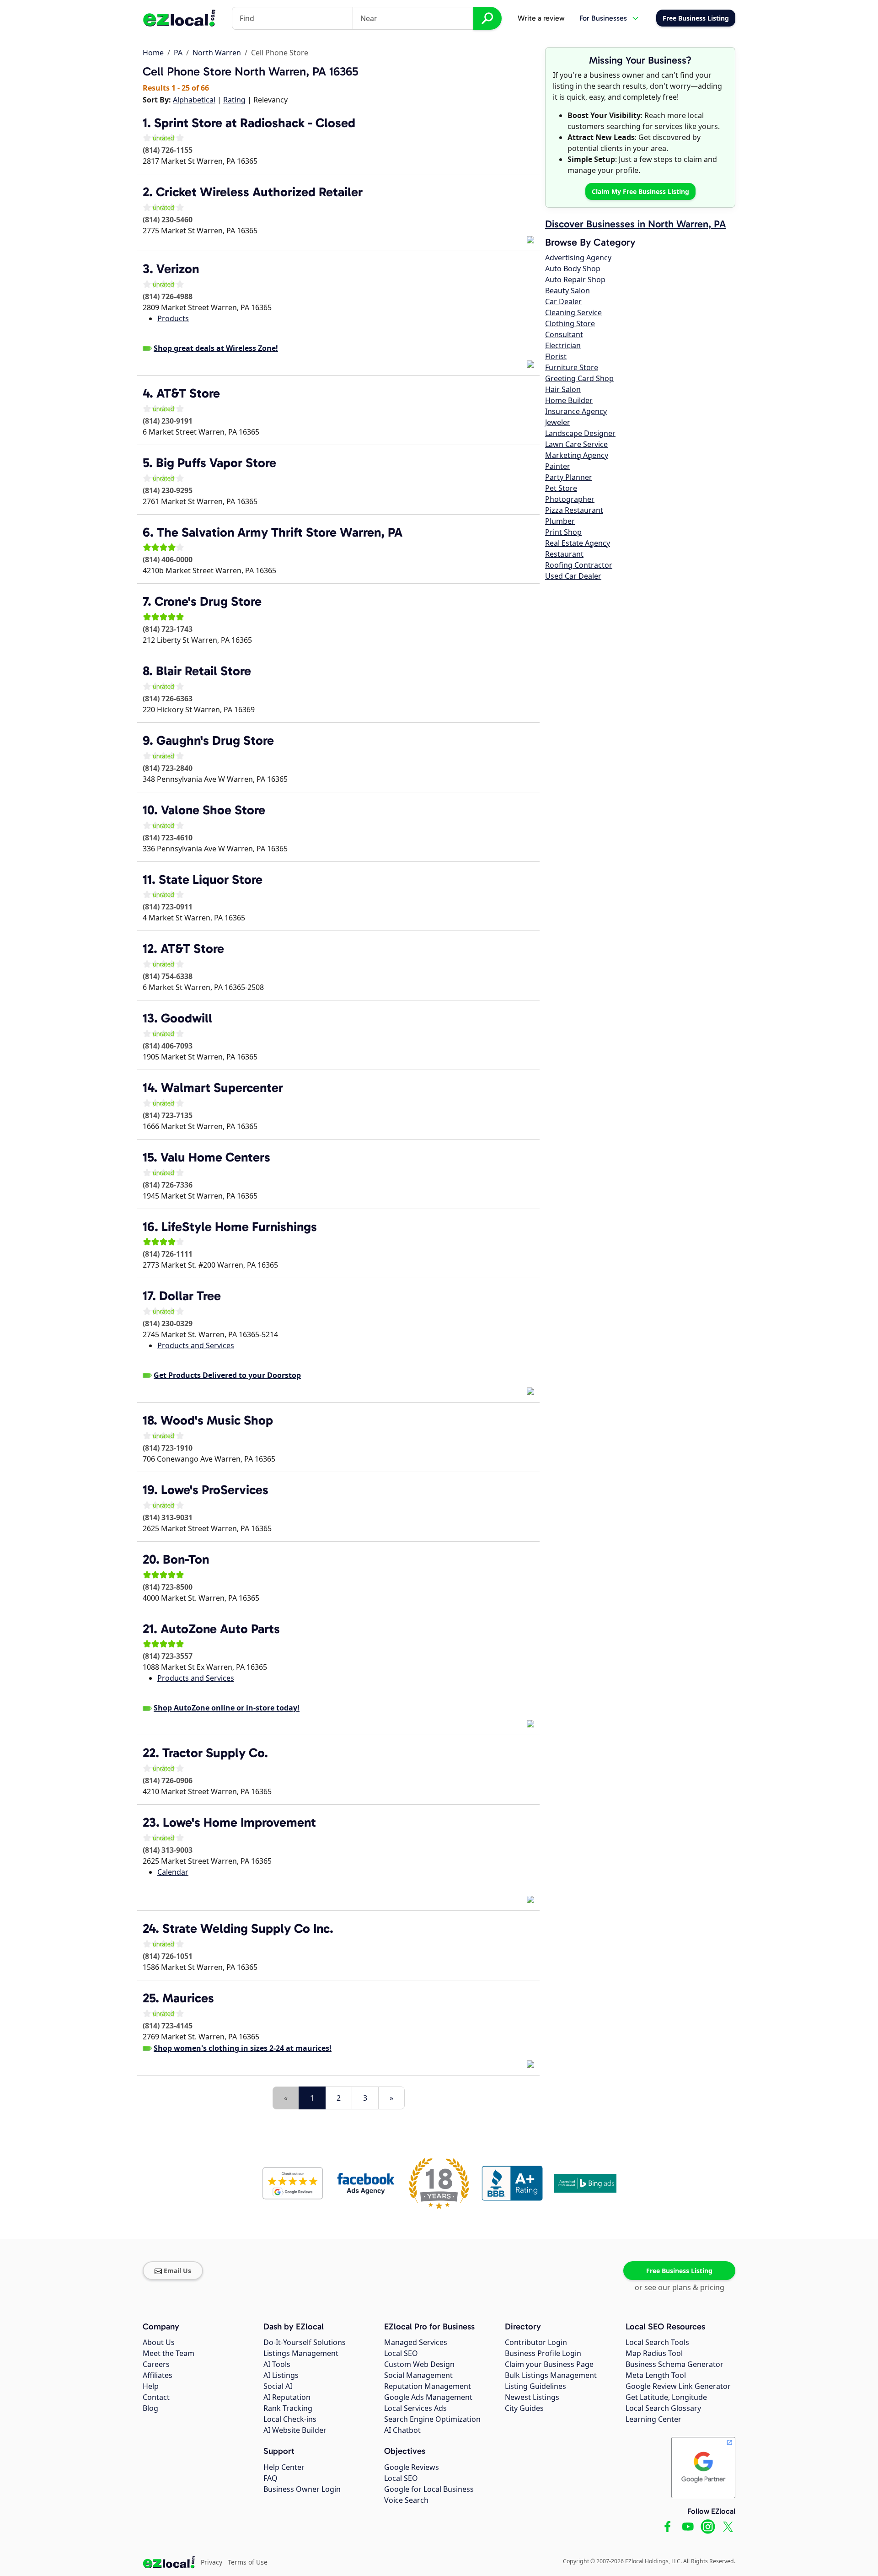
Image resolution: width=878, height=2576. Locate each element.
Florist (556, 356)
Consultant (564, 334)
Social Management (418, 2375)
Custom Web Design (419, 2364)
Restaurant (564, 554)
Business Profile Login (543, 2353)
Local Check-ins (290, 2419)
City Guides (524, 2408)
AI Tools (277, 2364)
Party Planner (569, 477)
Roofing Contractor (579, 565)
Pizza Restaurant (574, 510)
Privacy (211, 2562)
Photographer (570, 499)
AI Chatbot (402, 2430)
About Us (159, 2342)
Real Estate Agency (578, 543)
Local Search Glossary (663, 2408)
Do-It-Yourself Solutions (305, 2342)
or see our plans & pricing (680, 2287)
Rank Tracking (288, 2408)
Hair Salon (563, 389)
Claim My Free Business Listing (640, 191)
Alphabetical (194, 100)
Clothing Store (570, 323)
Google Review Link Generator (678, 2386)
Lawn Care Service (576, 444)
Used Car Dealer (573, 576)
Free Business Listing (679, 2271)
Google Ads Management (428, 2397)
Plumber (560, 521)
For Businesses (603, 18)
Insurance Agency (576, 411)
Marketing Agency (577, 455)
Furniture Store (572, 367)
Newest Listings (532, 2397)
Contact (156, 2397)
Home (153, 53)
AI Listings (281, 2375)
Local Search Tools (657, 2342)
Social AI (278, 2386)
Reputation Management (428, 2386)
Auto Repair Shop (575, 280)
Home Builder (569, 400)
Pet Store (561, 488)
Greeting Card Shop (579, 378)
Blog (150, 2408)
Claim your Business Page (549, 2364)
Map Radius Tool (654, 2353)
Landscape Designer (580, 433)
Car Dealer (563, 301)
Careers (156, 2364)
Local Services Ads (415, 2408)
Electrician (563, 345)
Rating (234, 100)
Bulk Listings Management (551, 2375)
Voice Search (406, 2500)
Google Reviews (412, 2467)
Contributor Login (536, 2342)
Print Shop (563, 532)
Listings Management (301, 2353)
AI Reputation (287, 2397)
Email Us (177, 2271)
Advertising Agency (578, 258)
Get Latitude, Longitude (666, 2397)
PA (178, 53)
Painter (558, 466)
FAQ (270, 2478)
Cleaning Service (573, 312)
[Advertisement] (250, 2080)
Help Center (284, 2467)
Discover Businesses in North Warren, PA (636, 224)
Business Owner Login (302, 2489)
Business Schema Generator (675, 2364)
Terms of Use (248, 2562)
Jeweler (558, 422)
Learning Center (653, 2419)
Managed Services (416, 2342)
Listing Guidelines (535, 2386)
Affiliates (158, 2375)
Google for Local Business (429, 2489)
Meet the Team (169, 2353)
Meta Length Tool (656, 2375)
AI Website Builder (295, 2430)
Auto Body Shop (573, 269)
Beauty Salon (567, 290)
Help (151, 2386)
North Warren (217, 53)
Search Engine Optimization (432, 2419)
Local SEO (401, 2353)
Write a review (541, 18)
